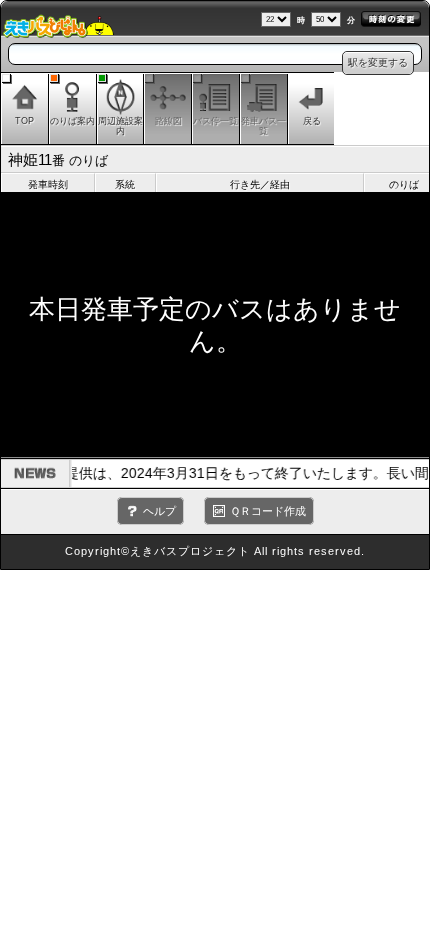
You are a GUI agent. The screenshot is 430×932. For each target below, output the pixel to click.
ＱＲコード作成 (268, 511)
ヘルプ (159, 511)
